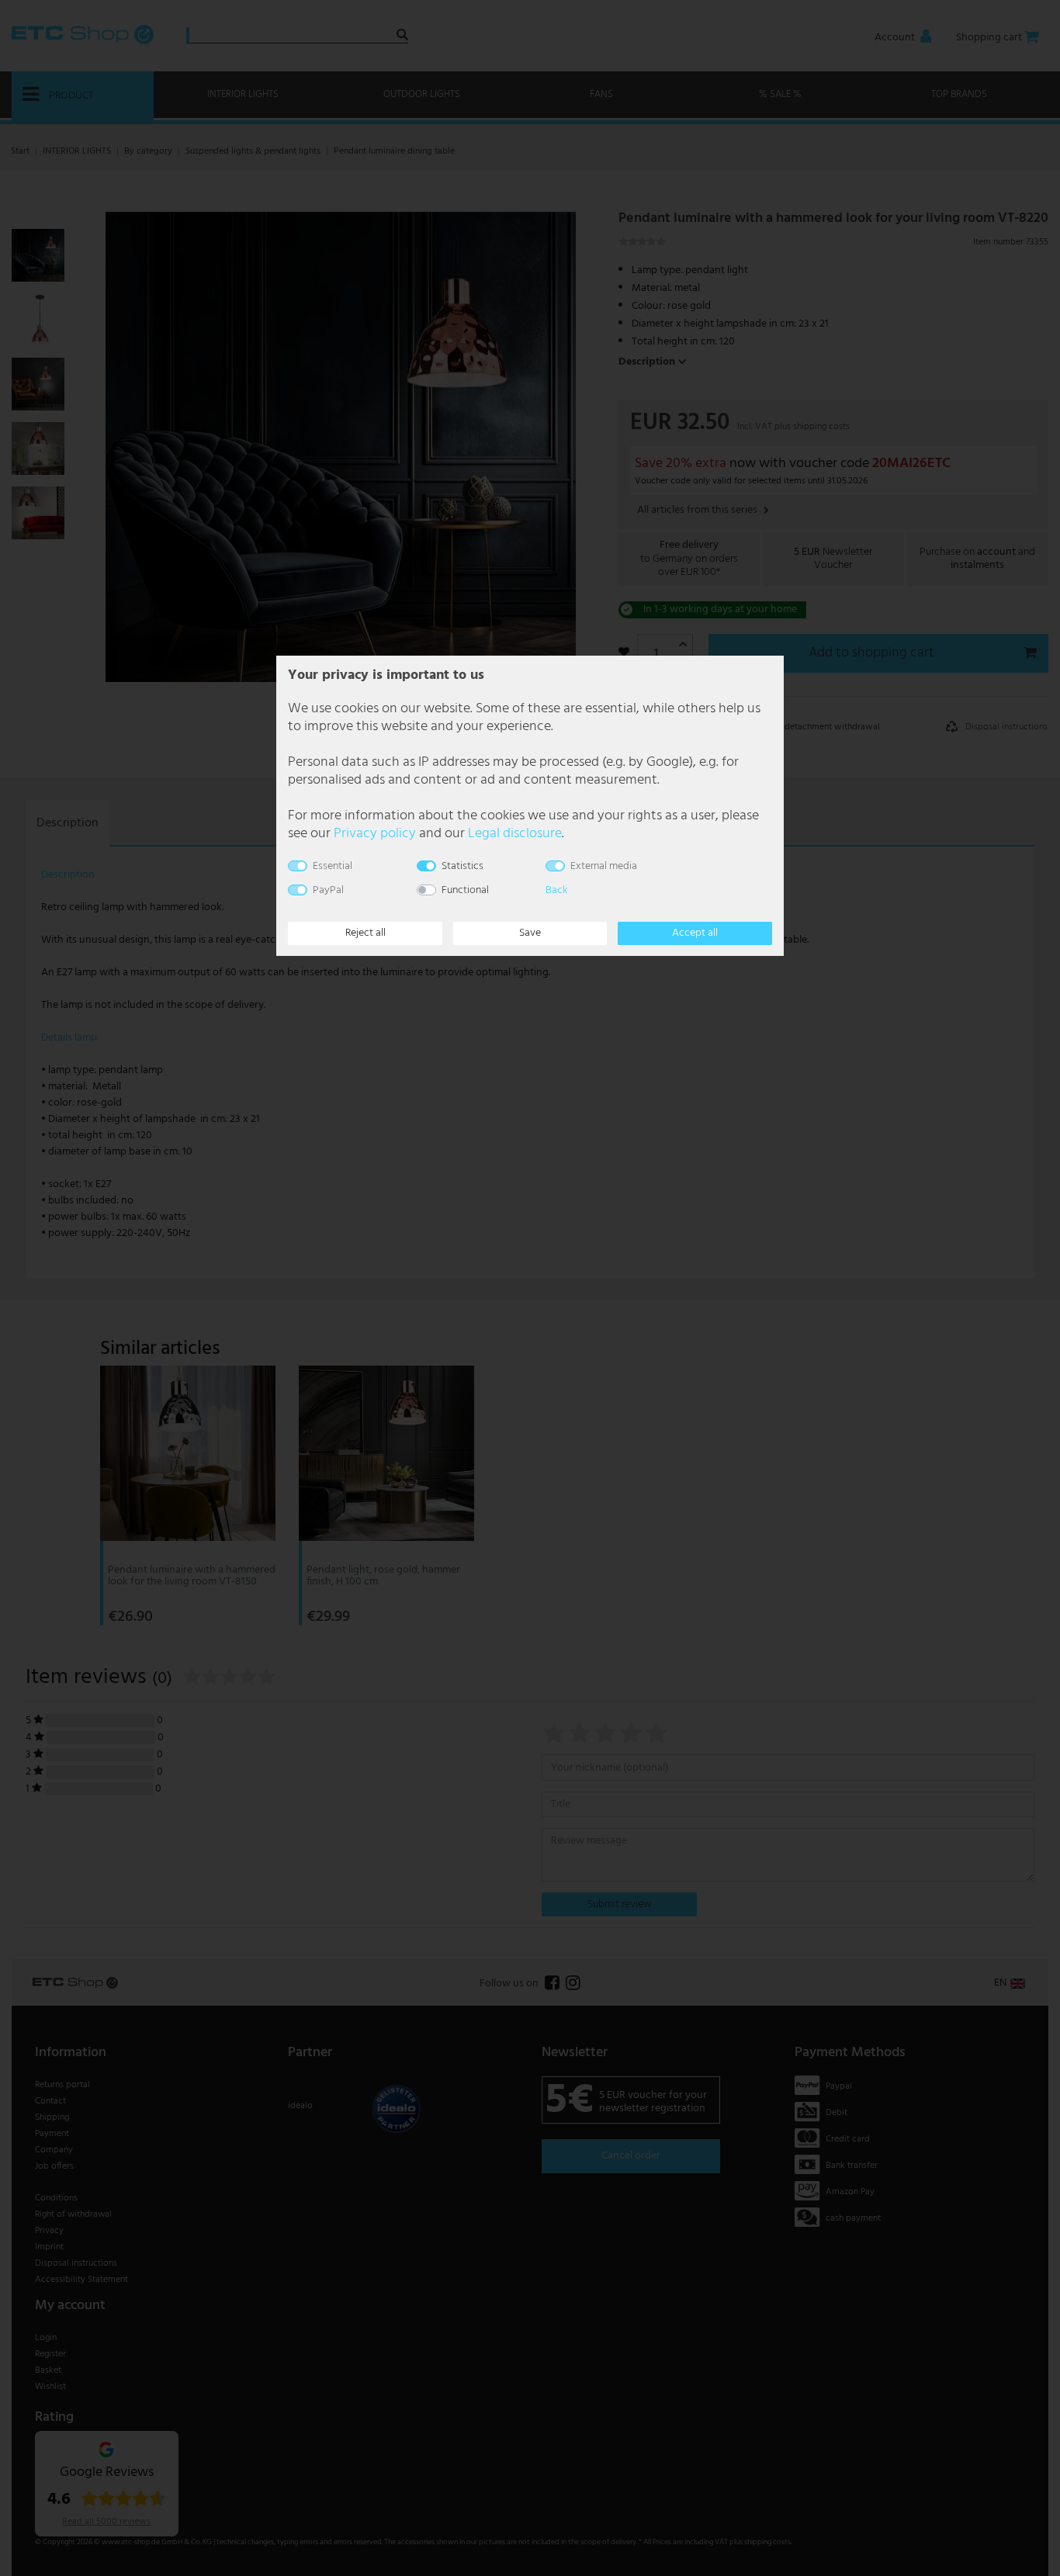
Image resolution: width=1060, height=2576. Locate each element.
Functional (465, 890)
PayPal (328, 890)
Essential (333, 866)
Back (556, 890)
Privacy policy (375, 834)
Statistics (462, 866)
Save (530, 933)
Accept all (695, 933)
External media (604, 866)
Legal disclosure (515, 834)
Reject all (365, 933)
